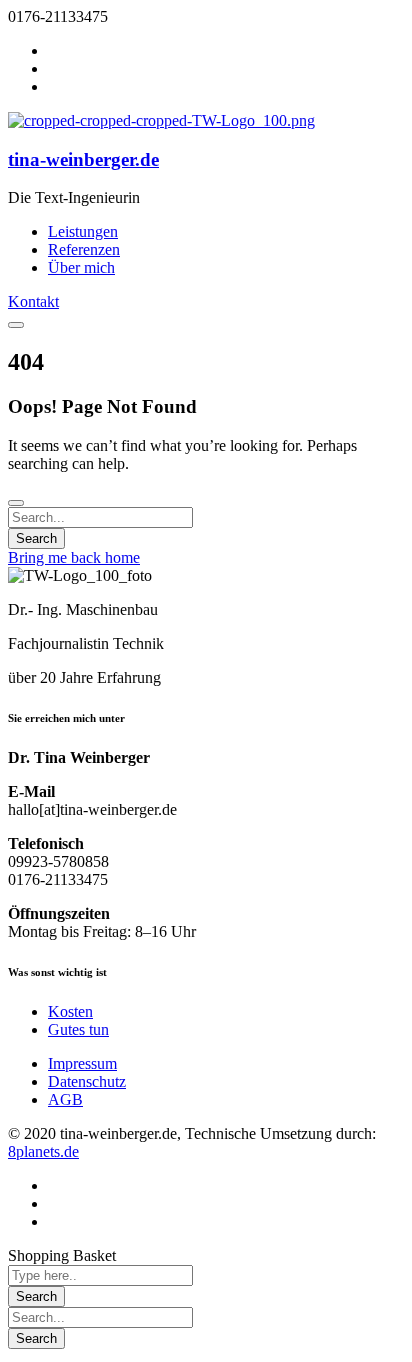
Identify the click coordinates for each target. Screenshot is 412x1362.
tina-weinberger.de (83, 159)
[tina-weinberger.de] (161, 120)
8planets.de (43, 1151)
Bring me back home (74, 557)
